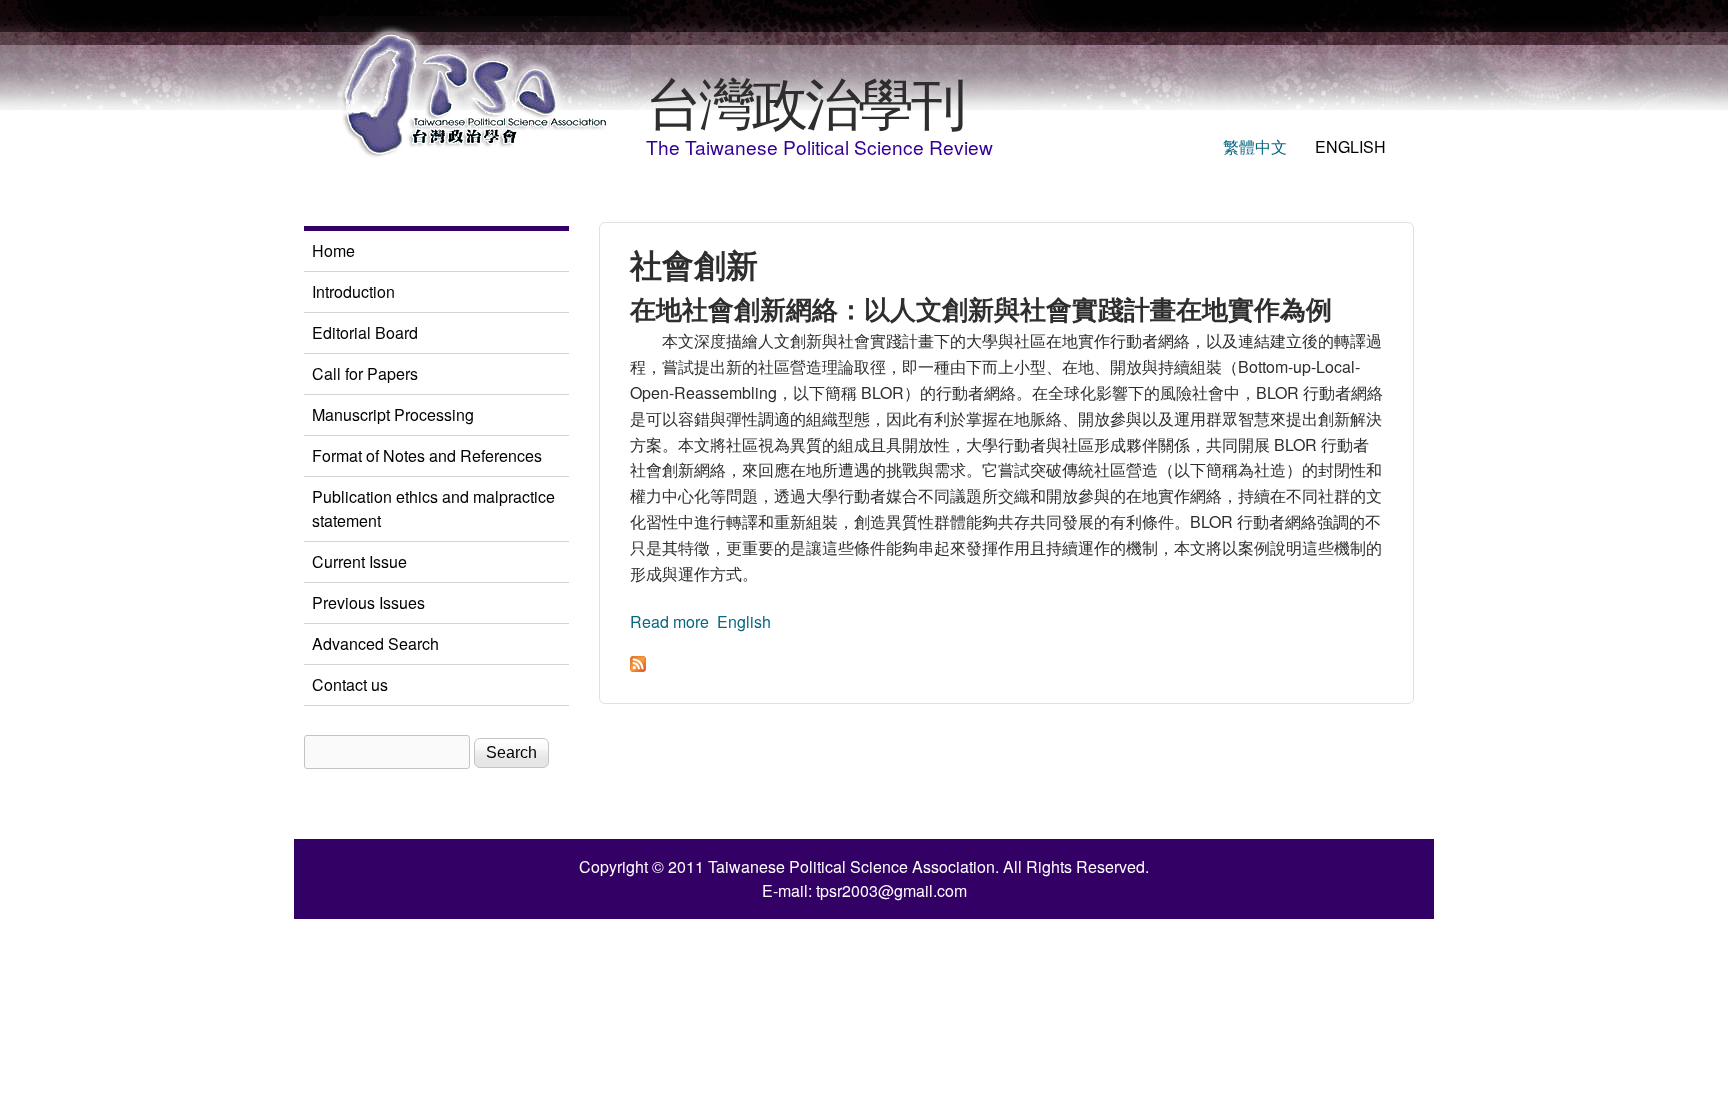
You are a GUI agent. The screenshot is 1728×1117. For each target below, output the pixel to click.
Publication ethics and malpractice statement (433, 508)
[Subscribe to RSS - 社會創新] (638, 665)
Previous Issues (368, 602)
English (1350, 146)
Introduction (353, 291)
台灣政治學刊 (805, 100)
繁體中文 (1255, 146)
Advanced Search (375, 643)
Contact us (350, 684)
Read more (669, 621)
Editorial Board (365, 332)
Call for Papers (365, 373)
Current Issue (359, 561)
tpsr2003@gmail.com (891, 890)
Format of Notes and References (427, 455)
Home (333, 250)
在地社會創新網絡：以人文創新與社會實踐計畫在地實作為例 (981, 308)
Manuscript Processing (393, 414)
